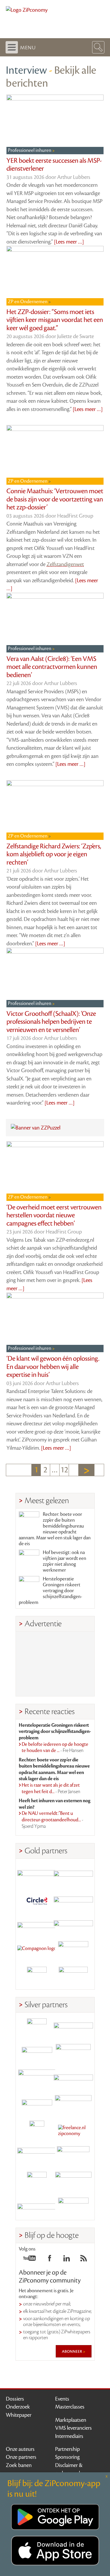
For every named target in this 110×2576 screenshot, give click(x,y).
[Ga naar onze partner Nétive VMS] (37, 2131)
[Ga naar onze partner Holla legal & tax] (73, 2105)
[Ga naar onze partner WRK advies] (73, 2207)
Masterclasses (70, 2407)
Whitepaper (19, 2415)
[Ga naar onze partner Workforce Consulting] (73, 2054)
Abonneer (72, 2351)
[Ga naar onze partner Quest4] (37, 2054)
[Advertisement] (55, 1664)
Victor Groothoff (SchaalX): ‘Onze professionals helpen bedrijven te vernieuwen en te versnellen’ (51, 1022)
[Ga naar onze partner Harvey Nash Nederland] (37, 1977)
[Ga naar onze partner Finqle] (37, 1874)
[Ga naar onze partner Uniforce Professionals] (73, 2182)
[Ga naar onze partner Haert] (37, 2105)
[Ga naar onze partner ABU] (73, 2156)
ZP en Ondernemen (28, 302)
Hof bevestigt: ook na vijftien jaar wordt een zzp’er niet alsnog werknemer (65, 1561)
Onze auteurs (20, 2449)
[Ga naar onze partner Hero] (73, 1977)
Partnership (67, 2449)
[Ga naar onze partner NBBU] (37, 2156)
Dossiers (15, 2399)
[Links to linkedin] (67, 2260)
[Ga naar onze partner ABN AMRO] (73, 2079)
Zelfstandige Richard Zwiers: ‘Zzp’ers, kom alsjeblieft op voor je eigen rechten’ (54, 854)
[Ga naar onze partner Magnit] (37, 1925)
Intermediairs (69, 2436)
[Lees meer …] (69, 242)
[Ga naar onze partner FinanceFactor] (73, 1874)
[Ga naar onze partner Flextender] (73, 1900)
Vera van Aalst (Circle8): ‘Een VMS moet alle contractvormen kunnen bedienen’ (52, 667)
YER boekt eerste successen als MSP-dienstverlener (54, 165)
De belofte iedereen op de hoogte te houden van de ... (55, 1748)
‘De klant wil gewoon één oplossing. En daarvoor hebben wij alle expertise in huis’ (53, 1367)
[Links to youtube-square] (29, 2260)
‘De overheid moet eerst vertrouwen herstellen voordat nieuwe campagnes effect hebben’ (54, 1215)
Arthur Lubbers (74, 177)
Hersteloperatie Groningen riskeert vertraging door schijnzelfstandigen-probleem (50, 1591)
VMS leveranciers (73, 2428)
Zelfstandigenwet (65, 564)
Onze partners (21, 2457)
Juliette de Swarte (76, 336)
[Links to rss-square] (84, 2260)
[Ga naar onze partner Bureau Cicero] (37, 2182)
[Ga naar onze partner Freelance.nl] (73, 2131)
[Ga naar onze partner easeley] (73, 2028)
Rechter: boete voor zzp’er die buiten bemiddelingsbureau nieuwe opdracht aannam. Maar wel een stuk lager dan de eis (55, 1529)
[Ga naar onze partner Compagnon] (37, 1951)
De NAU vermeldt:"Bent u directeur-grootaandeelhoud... (53, 1820)
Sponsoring (67, 2457)
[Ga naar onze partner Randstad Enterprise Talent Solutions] (37, 2028)
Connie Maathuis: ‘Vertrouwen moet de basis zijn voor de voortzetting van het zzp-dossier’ (55, 499)
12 (64, 1470)
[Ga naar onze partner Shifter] (37, 2079)
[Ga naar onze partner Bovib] (73, 1925)
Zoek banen (19, 2465)
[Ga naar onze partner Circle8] (37, 1900)
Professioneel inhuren (30, 150)
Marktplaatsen (71, 2420)
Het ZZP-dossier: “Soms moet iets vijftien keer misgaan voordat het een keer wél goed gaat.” (55, 320)
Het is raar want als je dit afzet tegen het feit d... (51, 1788)
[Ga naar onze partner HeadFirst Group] (73, 1951)
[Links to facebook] (50, 2260)
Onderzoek (18, 2407)
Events (62, 2399)
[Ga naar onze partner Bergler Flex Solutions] (37, 2207)
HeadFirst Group (75, 516)
